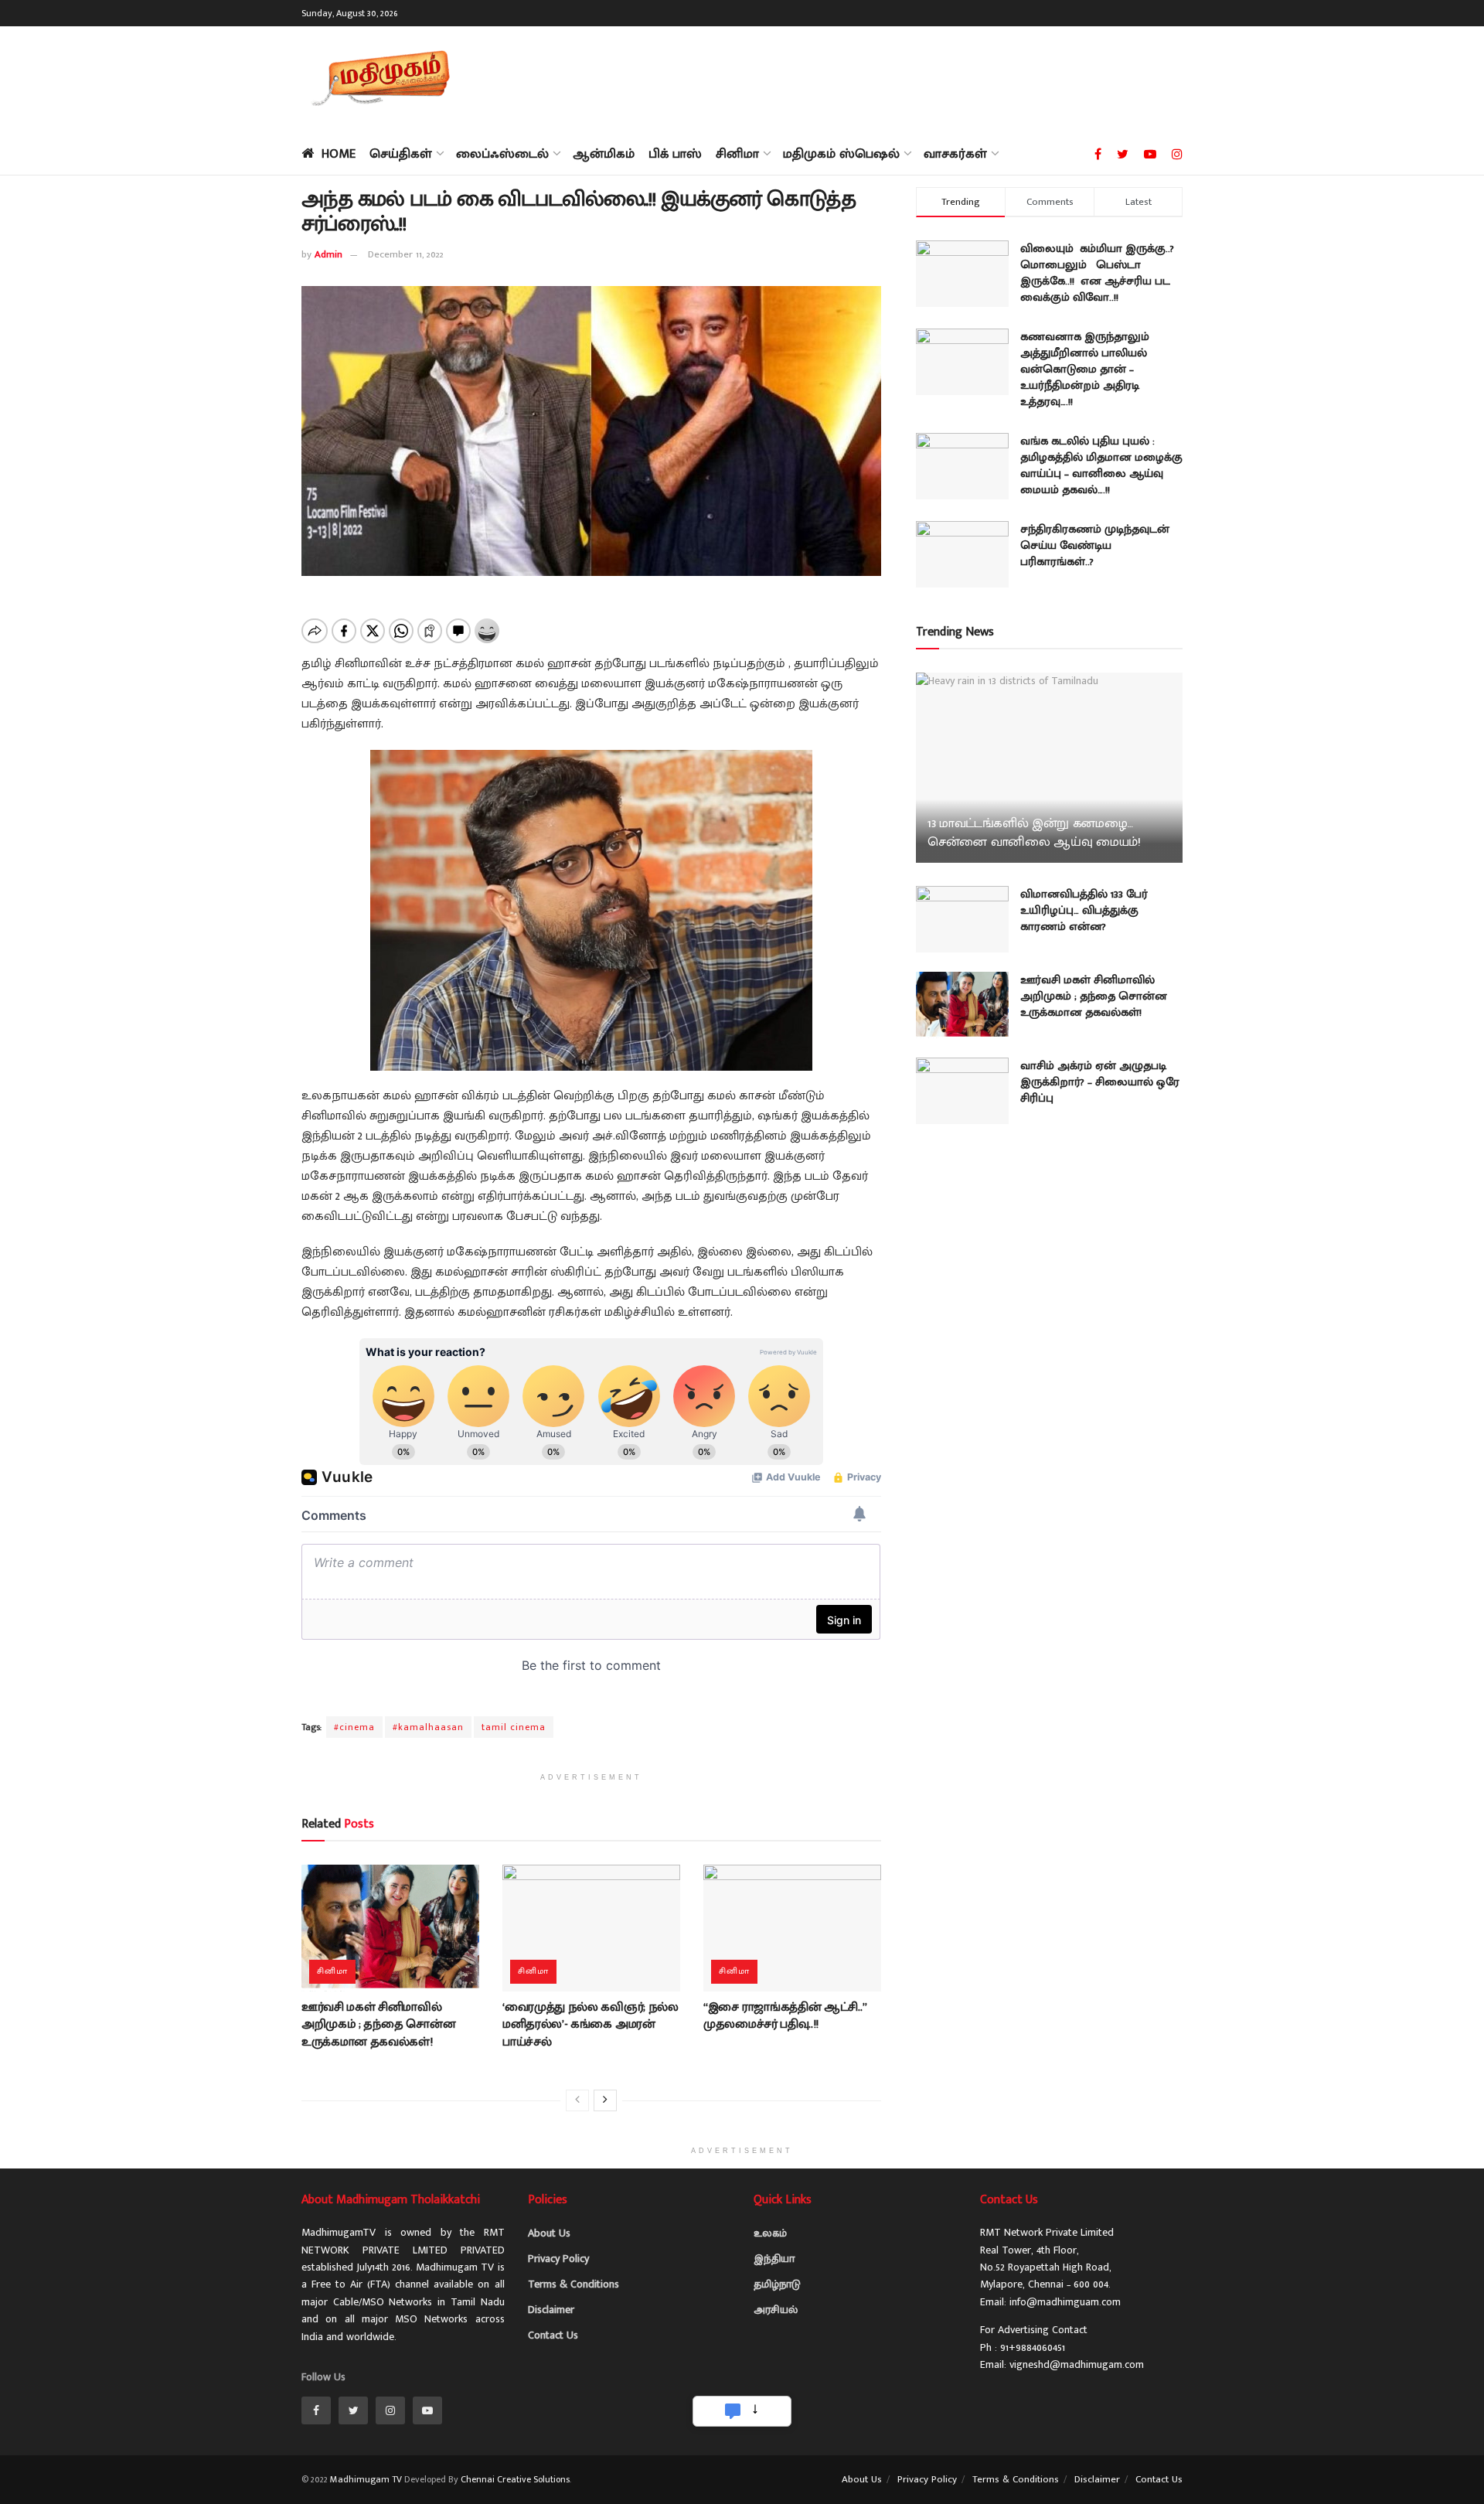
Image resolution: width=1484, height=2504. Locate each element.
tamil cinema (514, 1727)
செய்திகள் (401, 154)
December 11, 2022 (406, 254)
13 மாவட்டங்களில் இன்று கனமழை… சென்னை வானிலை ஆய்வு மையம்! (1034, 833)
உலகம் (770, 2233)
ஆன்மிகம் (604, 154)
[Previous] (577, 2100)
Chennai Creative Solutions (515, 2479)
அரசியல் (776, 2310)
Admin (328, 254)
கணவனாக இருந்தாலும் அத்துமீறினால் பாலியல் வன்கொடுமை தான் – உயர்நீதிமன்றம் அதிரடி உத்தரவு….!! (1085, 369)
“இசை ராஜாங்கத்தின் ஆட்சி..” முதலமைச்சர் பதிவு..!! (785, 2016)
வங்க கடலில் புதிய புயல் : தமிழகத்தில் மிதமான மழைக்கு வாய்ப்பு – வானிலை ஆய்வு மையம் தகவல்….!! (1101, 465)
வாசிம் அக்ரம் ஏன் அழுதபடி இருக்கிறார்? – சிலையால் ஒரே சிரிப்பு (1100, 1082)
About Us (549, 2233)
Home (339, 154)
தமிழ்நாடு (777, 2284)
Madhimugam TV (366, 2479)
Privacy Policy (558, 2259)
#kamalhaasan (428, 1727)
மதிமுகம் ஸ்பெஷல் (841, 154)
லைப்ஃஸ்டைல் (502, 154)
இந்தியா (774, 2259)
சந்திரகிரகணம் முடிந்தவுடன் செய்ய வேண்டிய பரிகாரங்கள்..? (1095, 545)
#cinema (354, 1727)
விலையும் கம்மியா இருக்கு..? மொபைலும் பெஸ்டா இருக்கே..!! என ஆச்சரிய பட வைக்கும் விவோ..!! (1097, 273)
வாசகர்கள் (955, 154)
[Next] (605, 2100)
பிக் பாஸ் (675, 154)
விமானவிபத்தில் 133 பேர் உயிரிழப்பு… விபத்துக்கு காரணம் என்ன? (1084, 910)
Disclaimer (551, 2310)
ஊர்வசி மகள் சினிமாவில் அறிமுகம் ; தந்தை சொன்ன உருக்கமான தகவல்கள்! (378, 2025)
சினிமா (737, 154)
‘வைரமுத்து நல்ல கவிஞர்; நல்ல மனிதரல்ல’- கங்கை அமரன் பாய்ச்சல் (591, 2025)
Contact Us (553, 2335)
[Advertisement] (901, 77)
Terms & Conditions (574, 2284)
